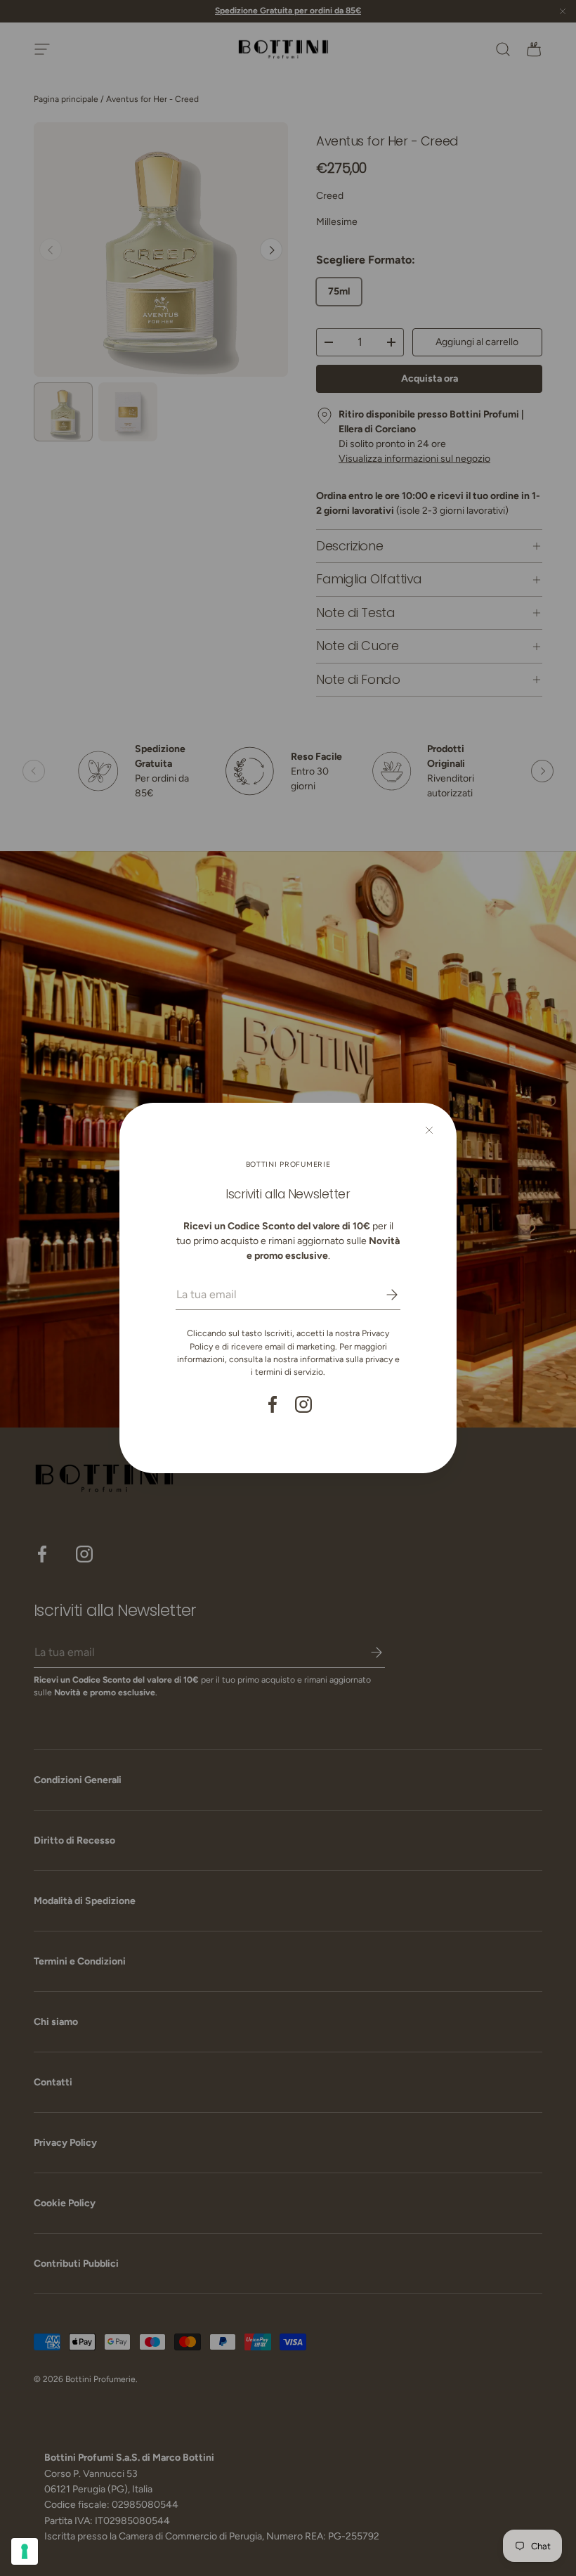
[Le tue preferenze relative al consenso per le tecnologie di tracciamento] (25, 2551)
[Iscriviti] (382, 1295)
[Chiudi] (429, 1130)
